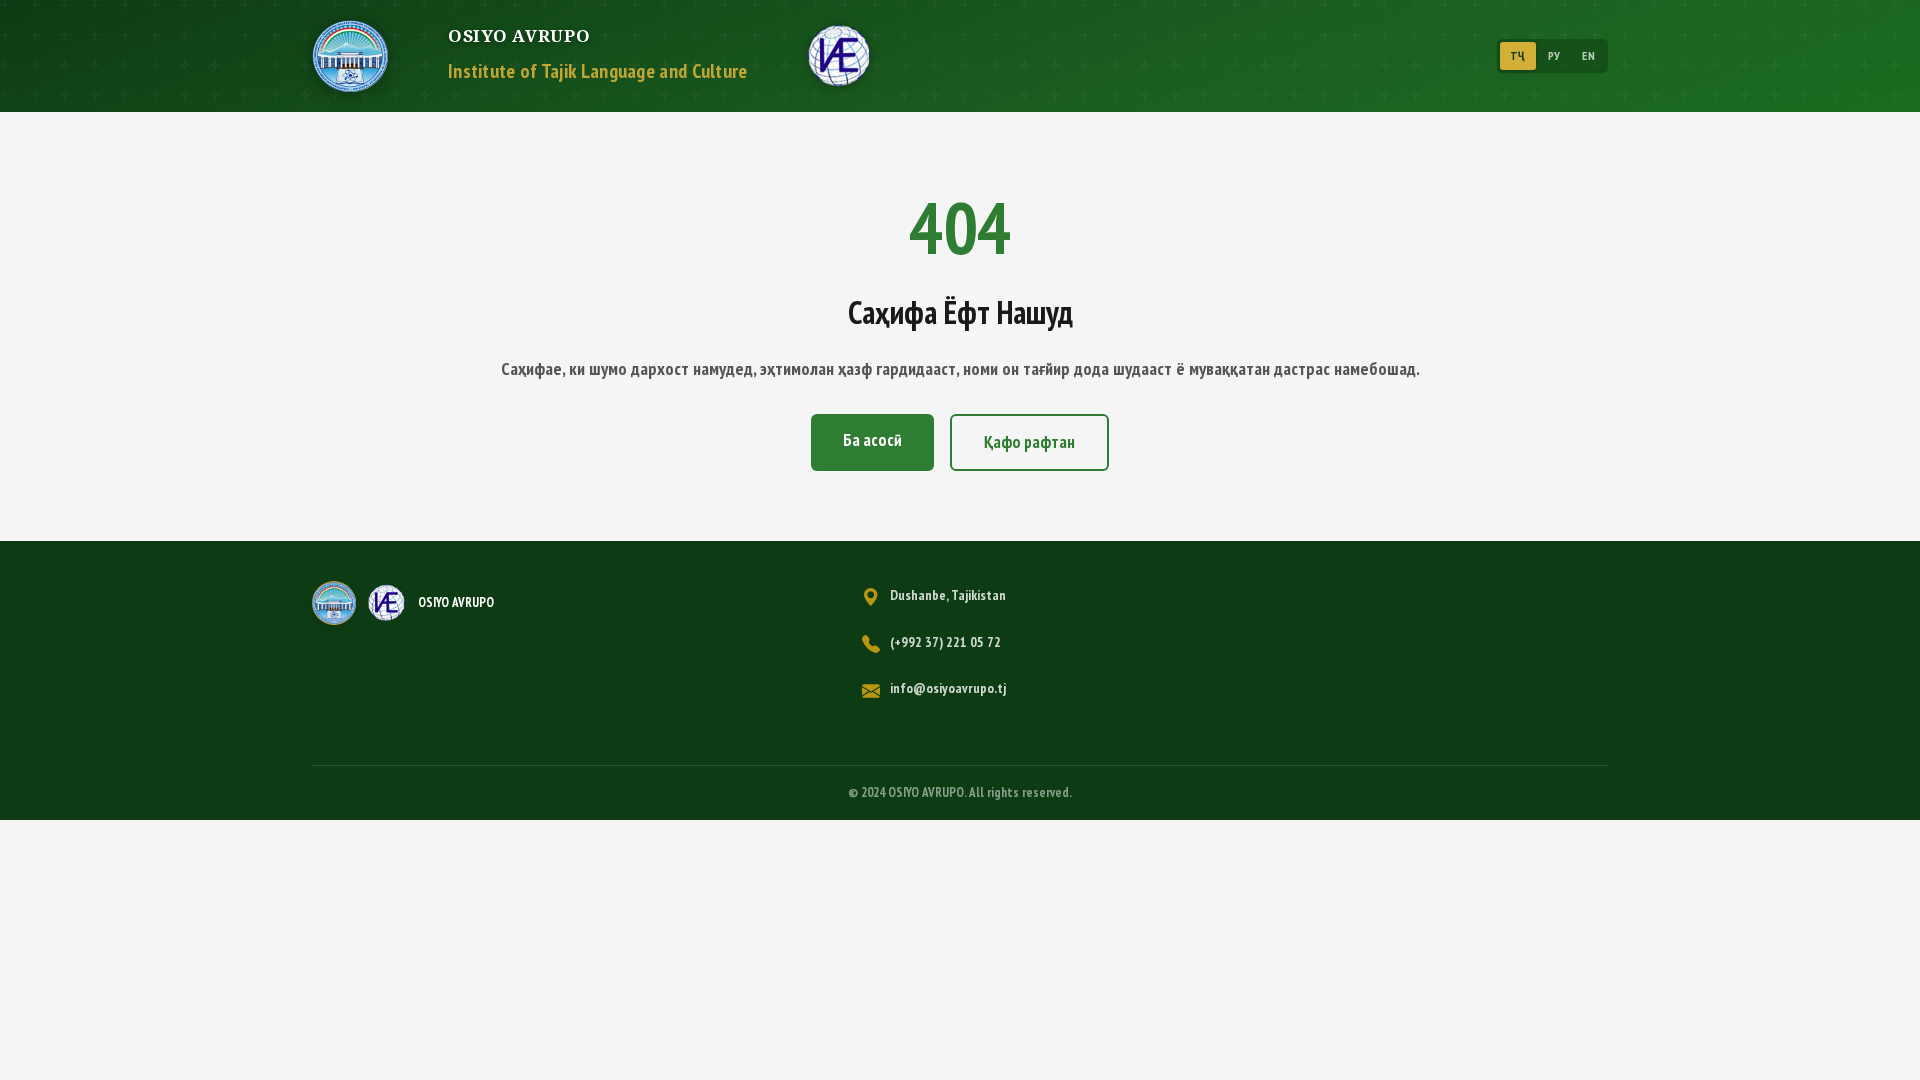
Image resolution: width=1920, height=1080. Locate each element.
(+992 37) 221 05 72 (945, 642)
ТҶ (1518, 55)
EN (1588, 55)
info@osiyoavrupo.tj (948, 688)
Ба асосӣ (872, 440)
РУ (1554, 55)
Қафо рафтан (1029, 442)
